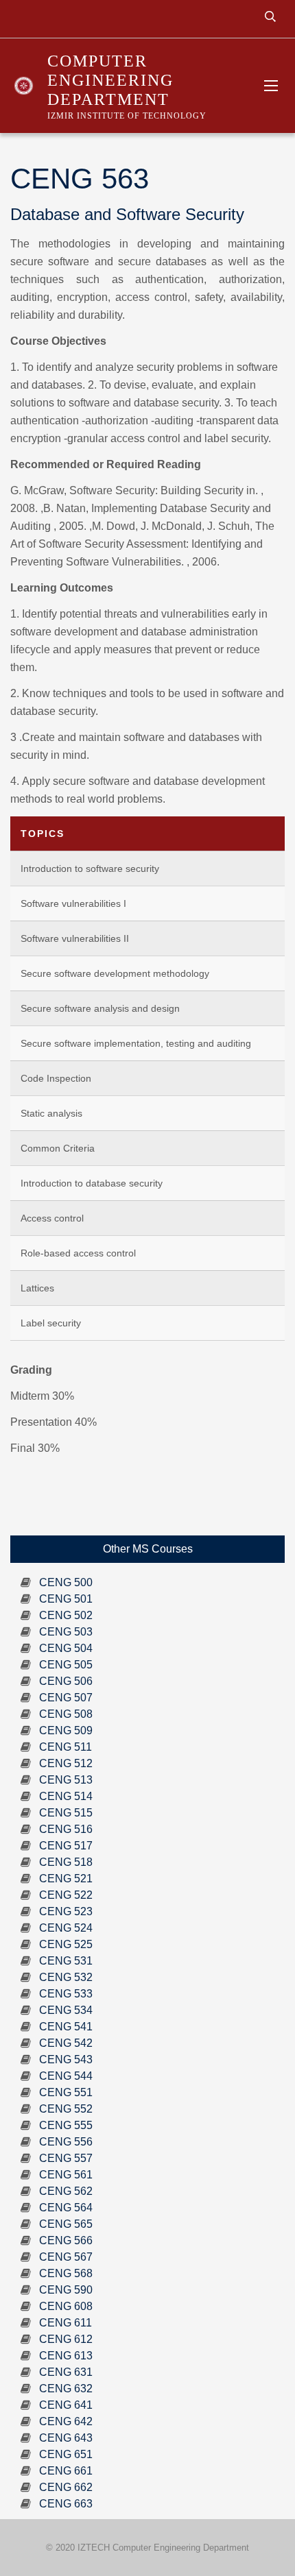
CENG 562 (66, 2191)
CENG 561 (66, 2175)
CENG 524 (66, 1928)
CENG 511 (66, 1747)
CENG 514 (66, 1796)
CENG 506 (66, 1681)
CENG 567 (66, 2257)
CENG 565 (66, 2224)
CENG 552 (66, 2109)
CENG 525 (66, 1944)
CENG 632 (66, 2389)
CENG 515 (66, 1813)
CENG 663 (66, 2504)
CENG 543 (66, 2059)
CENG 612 (66, 2339)
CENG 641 (66, 2405)
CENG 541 (66, 2027)
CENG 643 (66, 2438)
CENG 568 (66, 2273)
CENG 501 (66, 1599)
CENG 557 (66, 2158)
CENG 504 (66, 1648)
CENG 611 (66, 2323)
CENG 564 (66, 2208)
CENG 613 (66, 2356)
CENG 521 (66, 1879)
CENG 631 (66, 2372)
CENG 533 (66, 1994)
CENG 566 (66, 2240)
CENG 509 (66, 1730)
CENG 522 (66, 1895)
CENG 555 (66, 2125)
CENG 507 (66, 1698)
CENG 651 (66, 2454)
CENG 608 (66, 2306)
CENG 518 (66, 1862)
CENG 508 (66, 1714)
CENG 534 (66, 2010)
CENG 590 (66, 2290)
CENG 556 (66, 2142)
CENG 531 (66, 1961)
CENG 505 (66, 1665)
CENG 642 (66, 2421)
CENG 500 (66, 1582)
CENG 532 (66, 1977)
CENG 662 (66, 2487)
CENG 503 (66, 1632)
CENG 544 (66, 2076)
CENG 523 (66, 1911)
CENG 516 (66, 1829)
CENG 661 (66, 2471)
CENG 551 (66, 2092)
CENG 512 (66, 1763)
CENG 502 (66, 1615)
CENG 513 (66, 1780)
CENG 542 (66, 2043)
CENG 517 (66, 1846)
